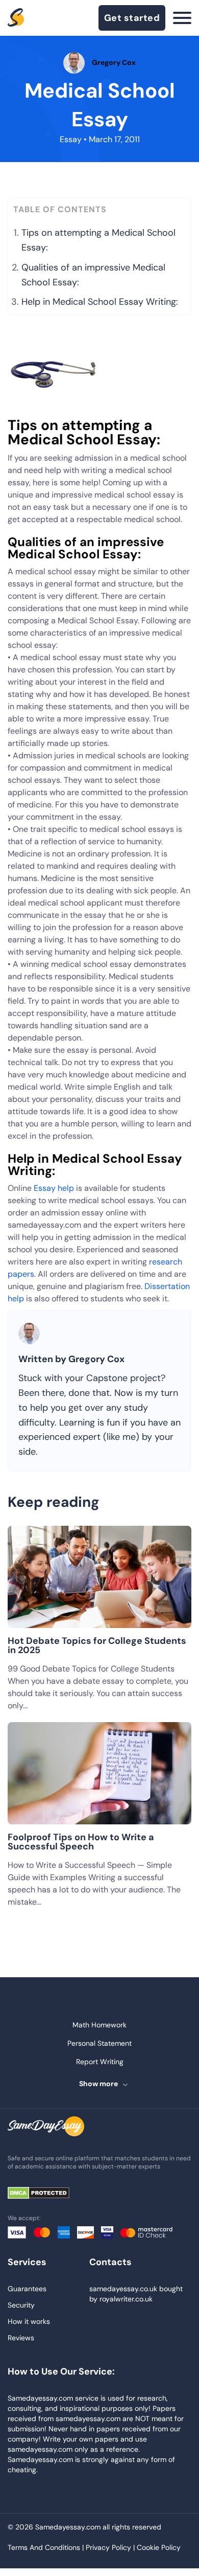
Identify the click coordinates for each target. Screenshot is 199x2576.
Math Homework (99, 2025)
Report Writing (100, 2062)
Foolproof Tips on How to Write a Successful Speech (81, 1842)
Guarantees (27, 2289)
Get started (132, 18)
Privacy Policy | (111, 2547)
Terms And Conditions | (47, 2547)
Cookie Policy (159, 2547)
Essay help (54, 1188)
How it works (29, 2321)
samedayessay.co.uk (123, 2289)
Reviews (21, 2338)
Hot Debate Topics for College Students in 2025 (97, 1645)
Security (21, 2305)
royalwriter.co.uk (126, 2299)
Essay (71, 139)
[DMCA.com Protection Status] (46, 2194)
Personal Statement (99, 2043)
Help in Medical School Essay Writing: (100, 302)
